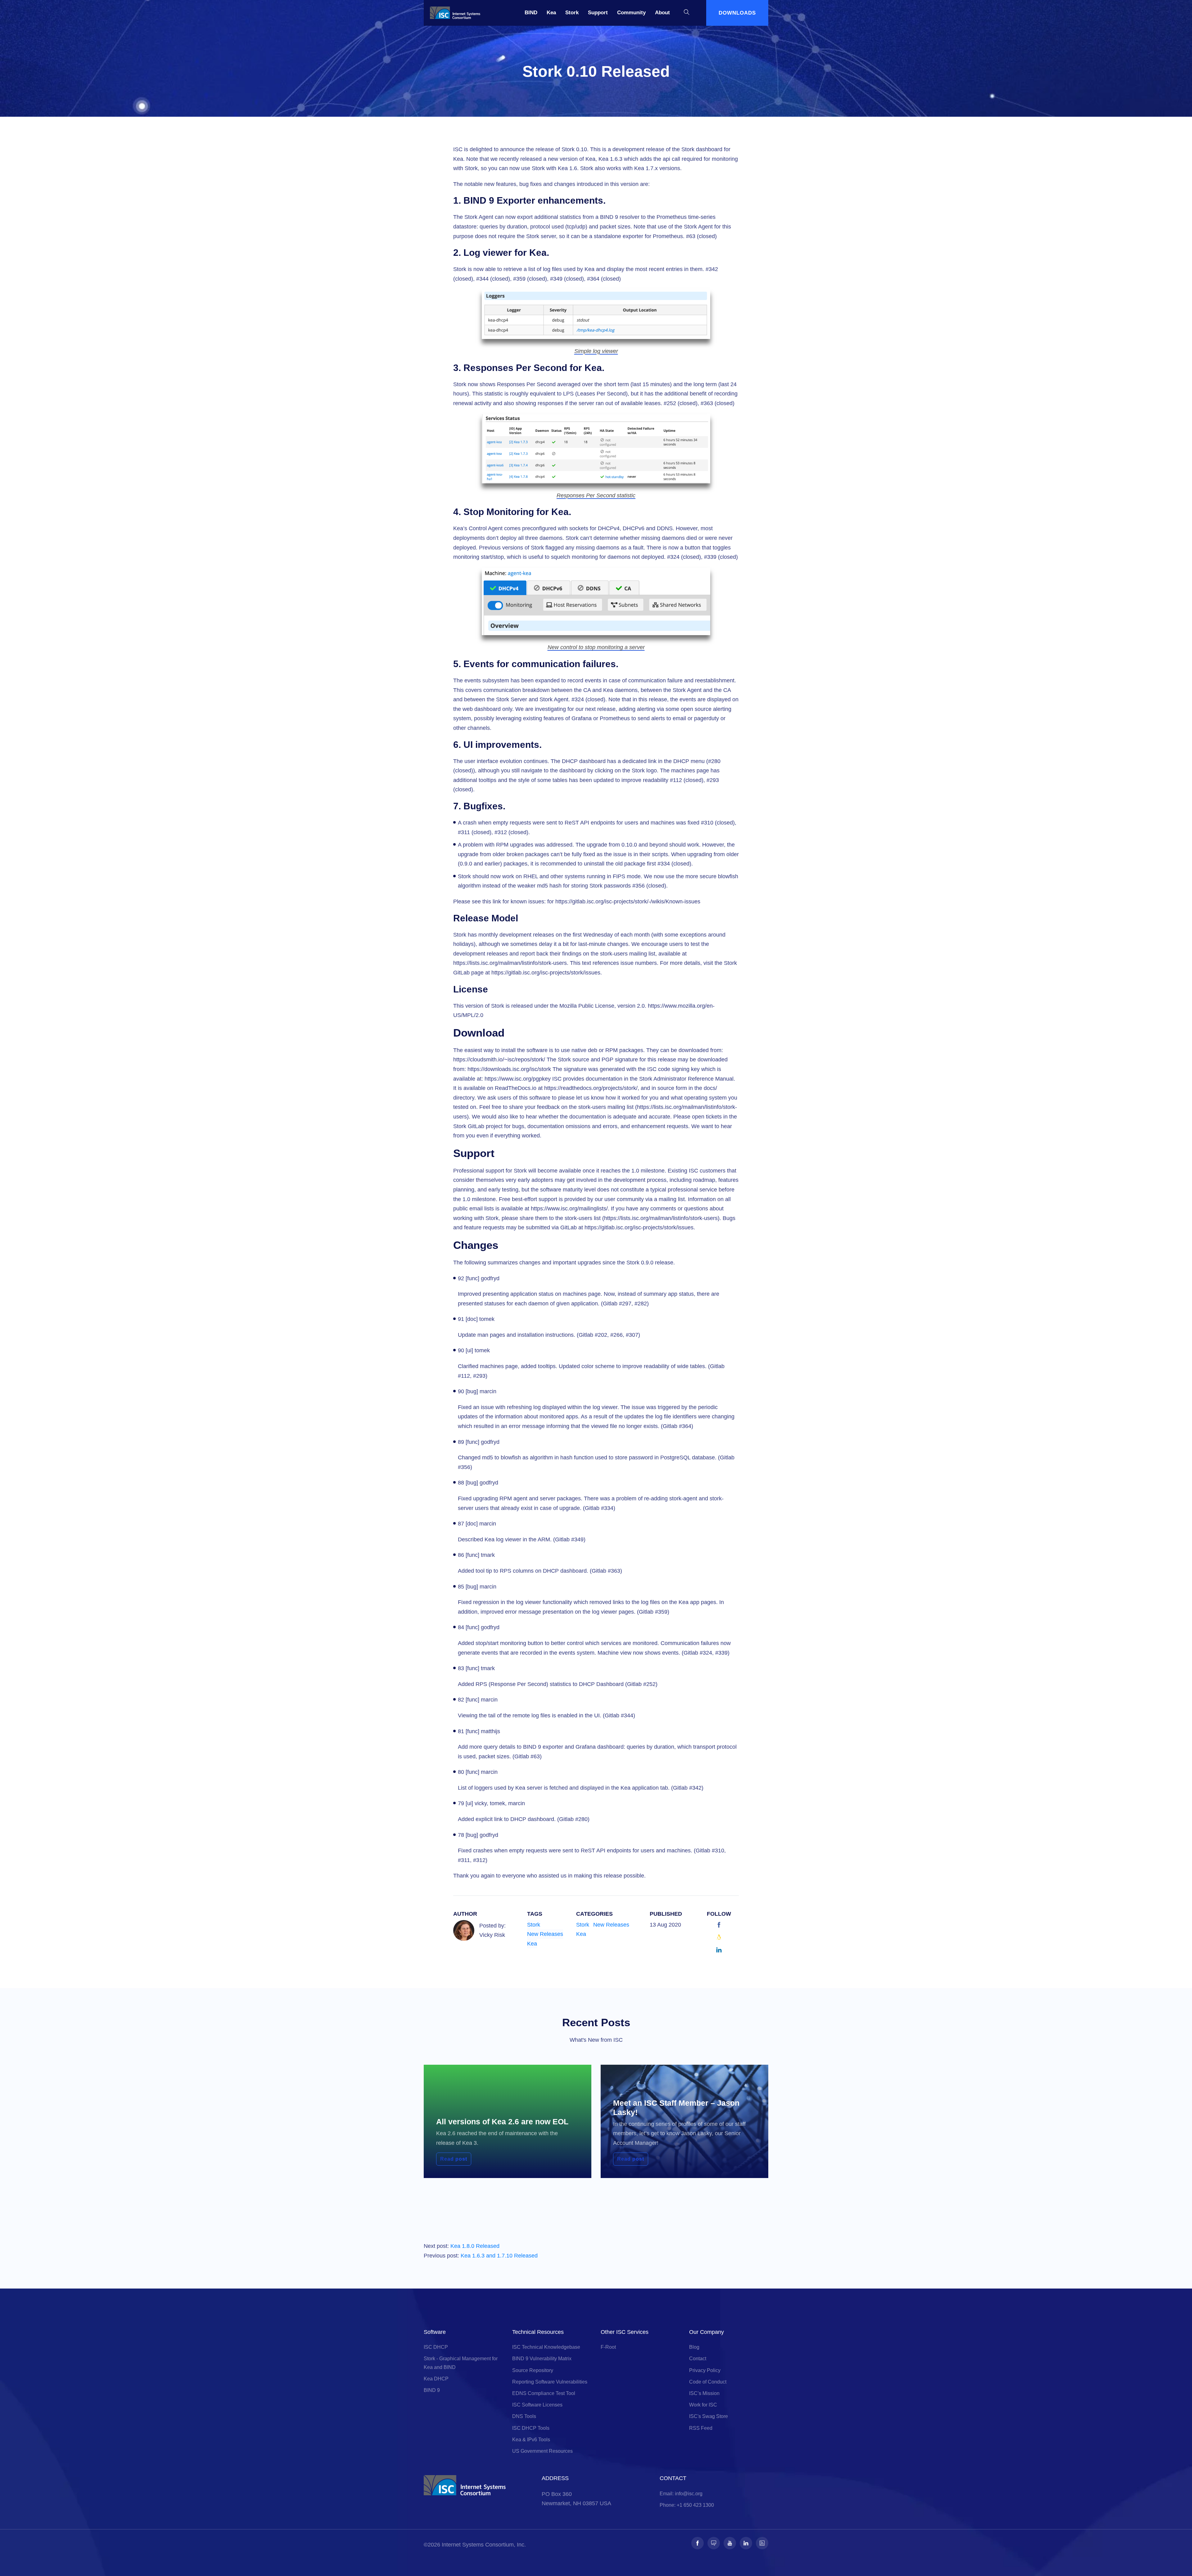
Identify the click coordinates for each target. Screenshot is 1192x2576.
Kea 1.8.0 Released (475, 2246)
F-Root (608, 2347)
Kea (551, 13)
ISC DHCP (436, 2347)
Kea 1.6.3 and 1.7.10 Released (499, 2256)
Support (598, 13)
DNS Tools (524, 2416)
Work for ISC (703, 2405)
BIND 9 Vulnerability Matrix (542, 2359)
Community (631, 13)
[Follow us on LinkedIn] (746, 2543)
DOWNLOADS (737, 13)
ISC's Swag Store (709, 2416)
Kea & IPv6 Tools (531, 2440)
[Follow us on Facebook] (698, 2543)
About (662, 13)
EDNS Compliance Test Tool (544, 2393)
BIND (531, 13)
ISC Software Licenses (537, 2405)
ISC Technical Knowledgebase (546, 2347)
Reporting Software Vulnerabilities (550, 2382)
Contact (698, 2359)
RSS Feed (701, 2428)
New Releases (545, 1934)
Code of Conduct (708, 2382)
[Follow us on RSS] (762, 2543)
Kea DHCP (436, 2379)
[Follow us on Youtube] (730, 2543)
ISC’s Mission (704, 2393)
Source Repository (533, 2370)
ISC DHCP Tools (531, 2428)
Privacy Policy (705, 2370)
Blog (694, 2347)
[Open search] (687, 13)
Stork (572, 13)
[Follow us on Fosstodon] (714, 2543)
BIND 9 (432, 2390)
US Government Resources (542, 2451)
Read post (454, 2159)
